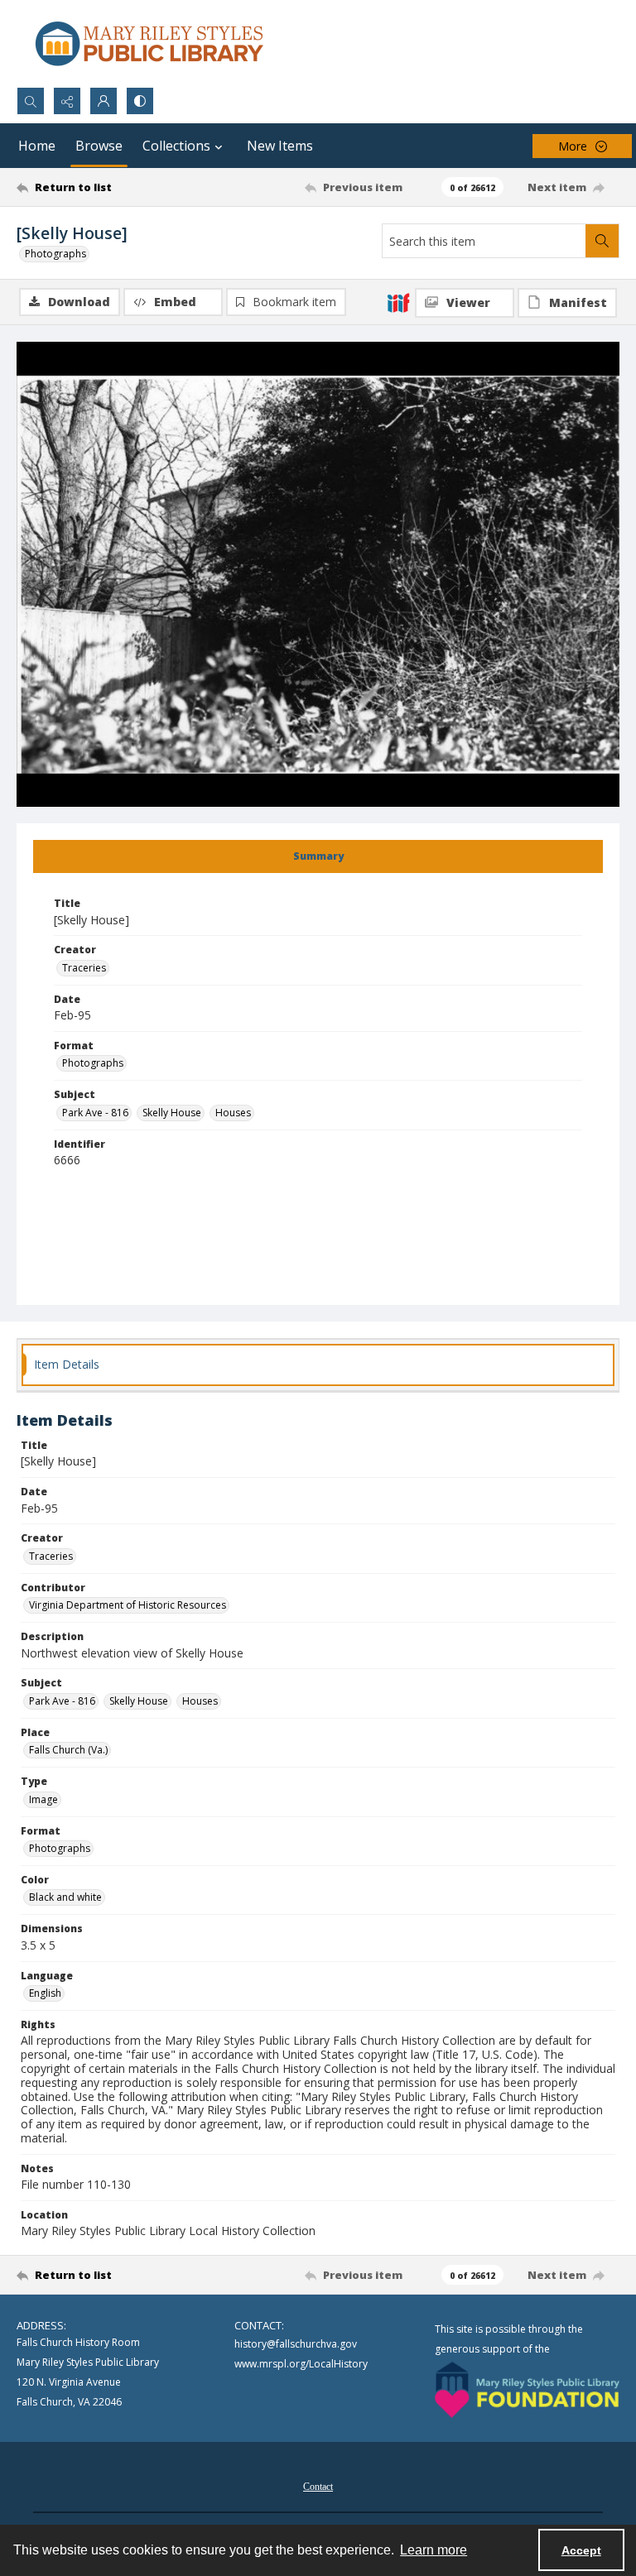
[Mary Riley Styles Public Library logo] (149, 43)
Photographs (55, 254)
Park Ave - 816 (95, 1113)
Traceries (84, 968)
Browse (99, 146)
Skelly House (172, 1113)
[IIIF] (398, 302)
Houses (233, 1113)
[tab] (318, 856)
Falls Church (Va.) (68, 1750)
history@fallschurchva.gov (296, 2344)
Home (37, 146)
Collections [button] (176, 146)
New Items (280, 146)
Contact (318, 2487)
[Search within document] (602, 241)
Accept (581, 2550)
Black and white (65, 1897)
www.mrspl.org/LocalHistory (301, 2364)
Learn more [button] (434, 2550)
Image (43, 1799)
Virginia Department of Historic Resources (128, 1605)
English (45, 1993)
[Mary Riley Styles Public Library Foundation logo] (527, 2390)
